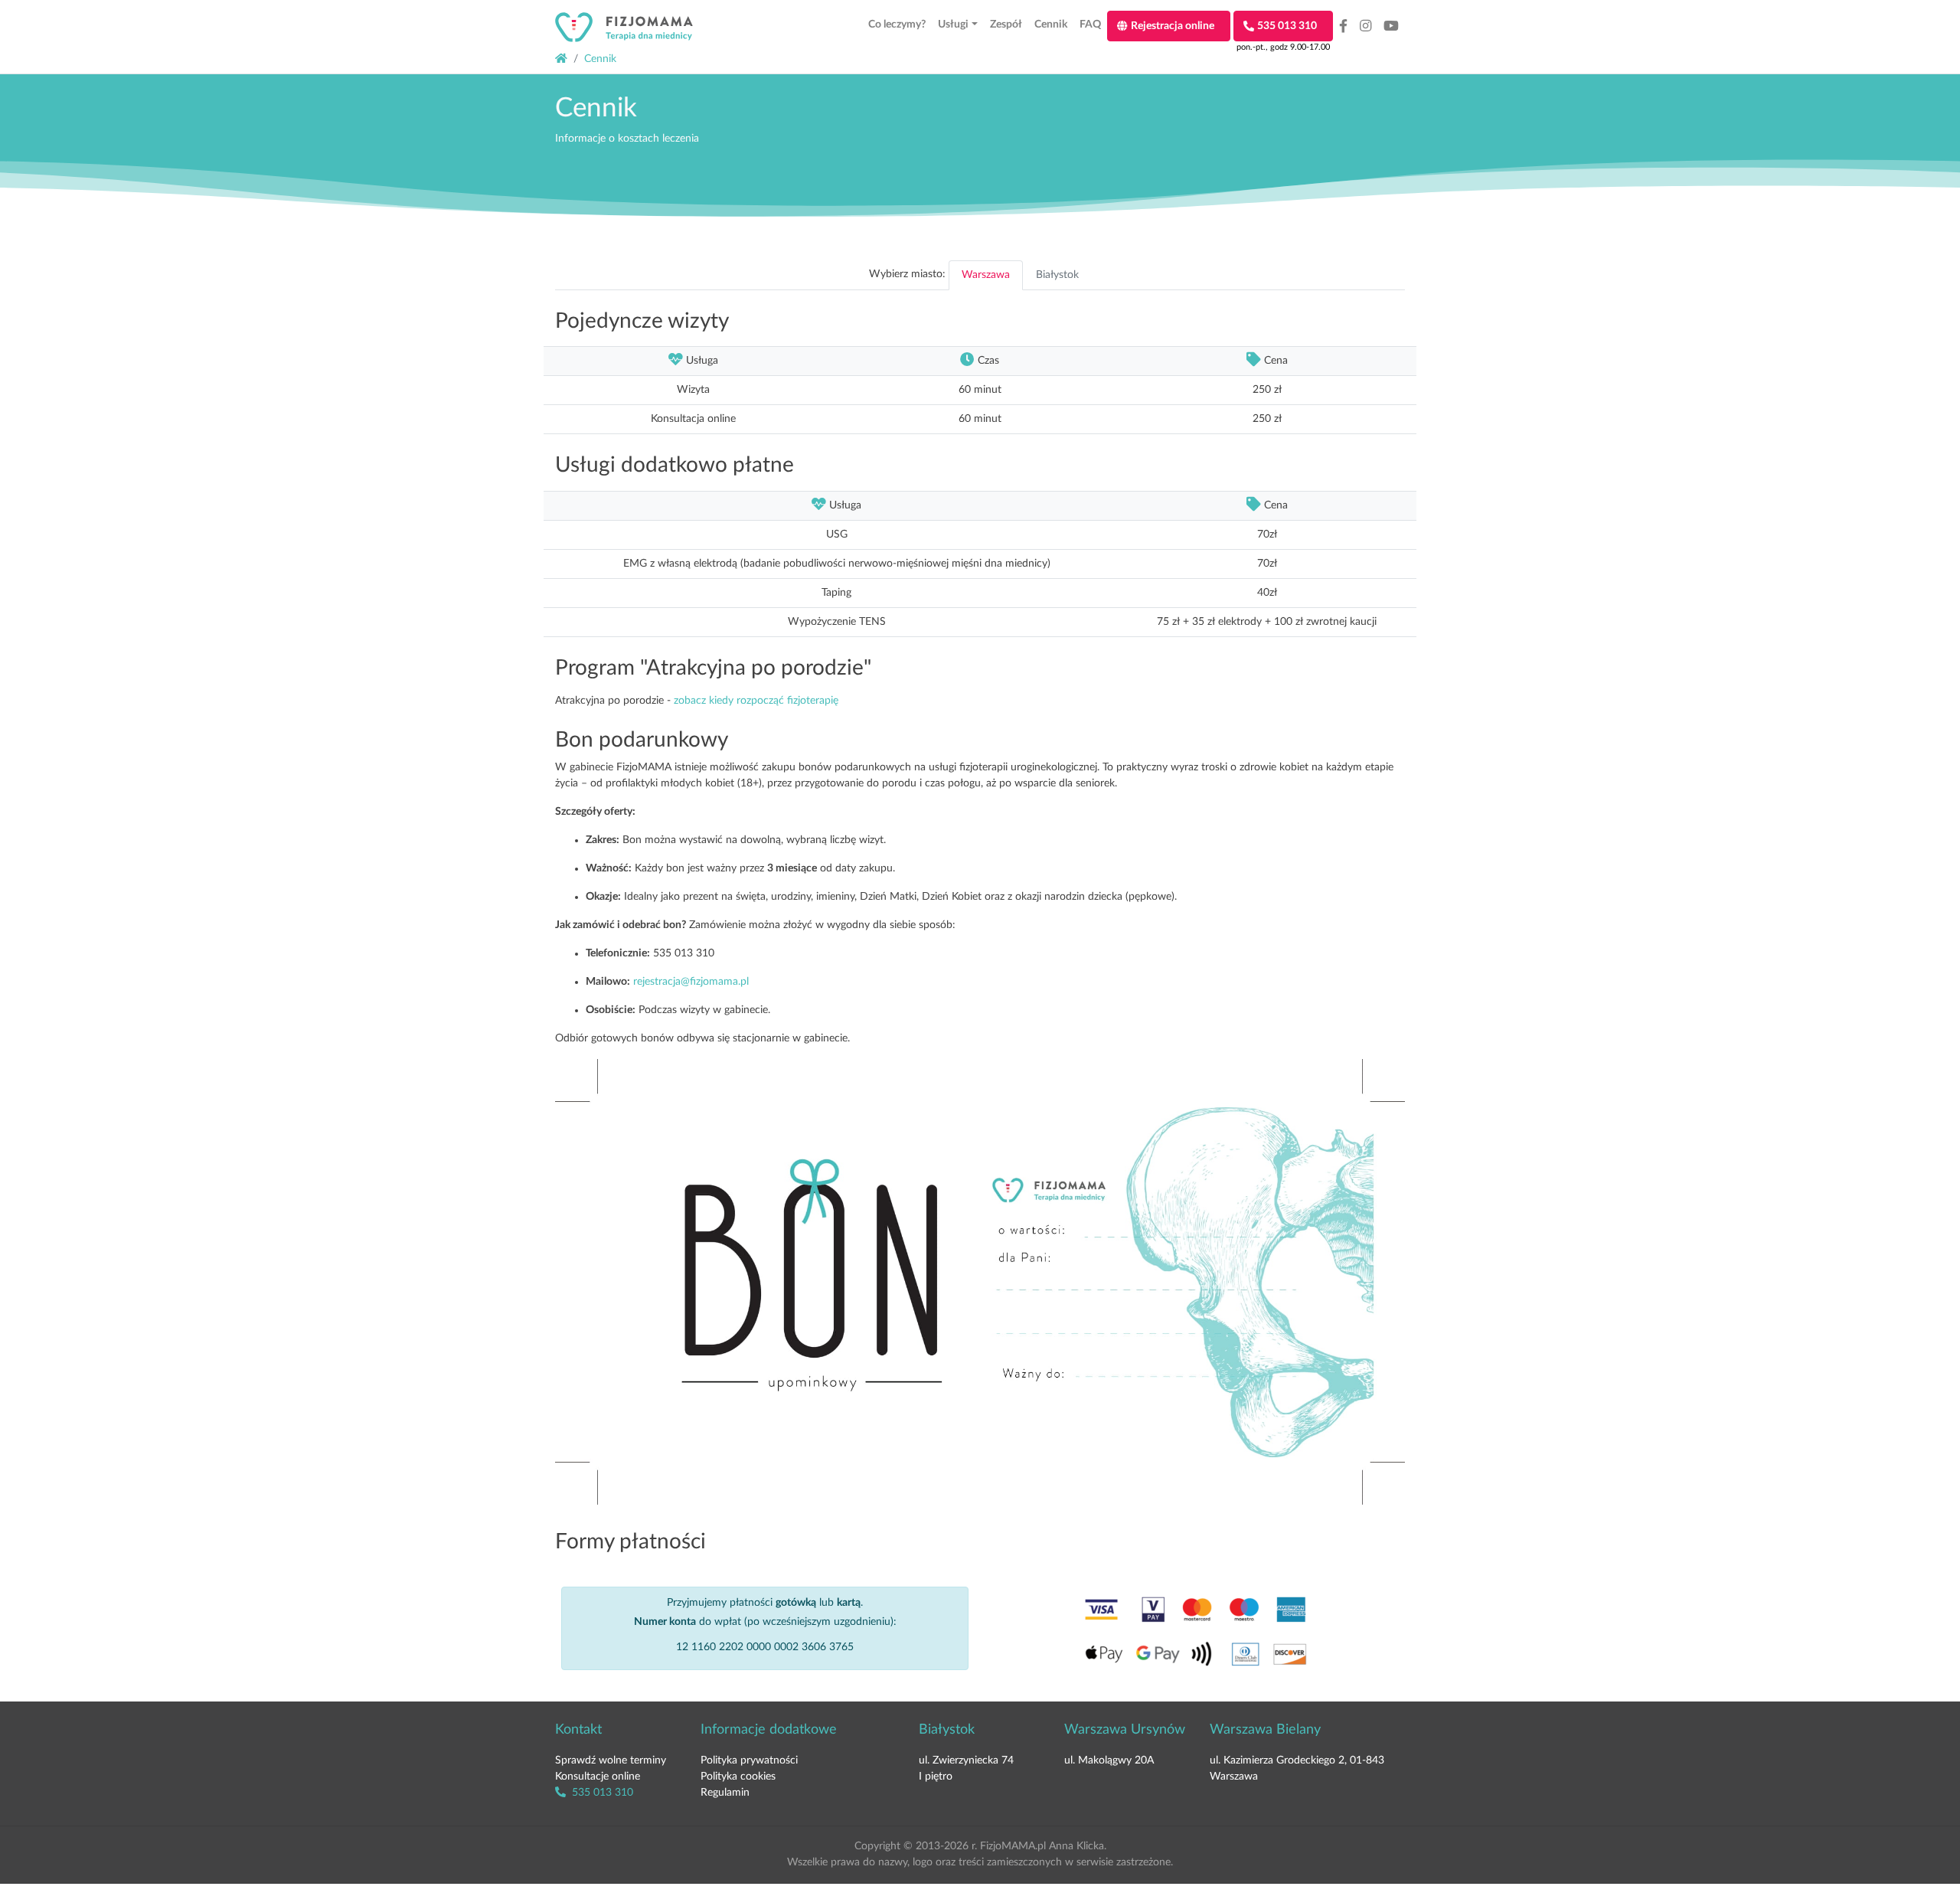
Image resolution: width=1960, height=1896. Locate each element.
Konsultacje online (598, 1777)
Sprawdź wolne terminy (611, 1760)
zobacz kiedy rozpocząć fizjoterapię (756, 701)
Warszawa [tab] (986, 275)
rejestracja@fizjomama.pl (691, 982)
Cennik (600, 59)
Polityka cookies (738, 1777)
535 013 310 (601, 1793)
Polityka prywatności (749, 1760)
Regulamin (725, 1793)
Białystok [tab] (1057, 275)
